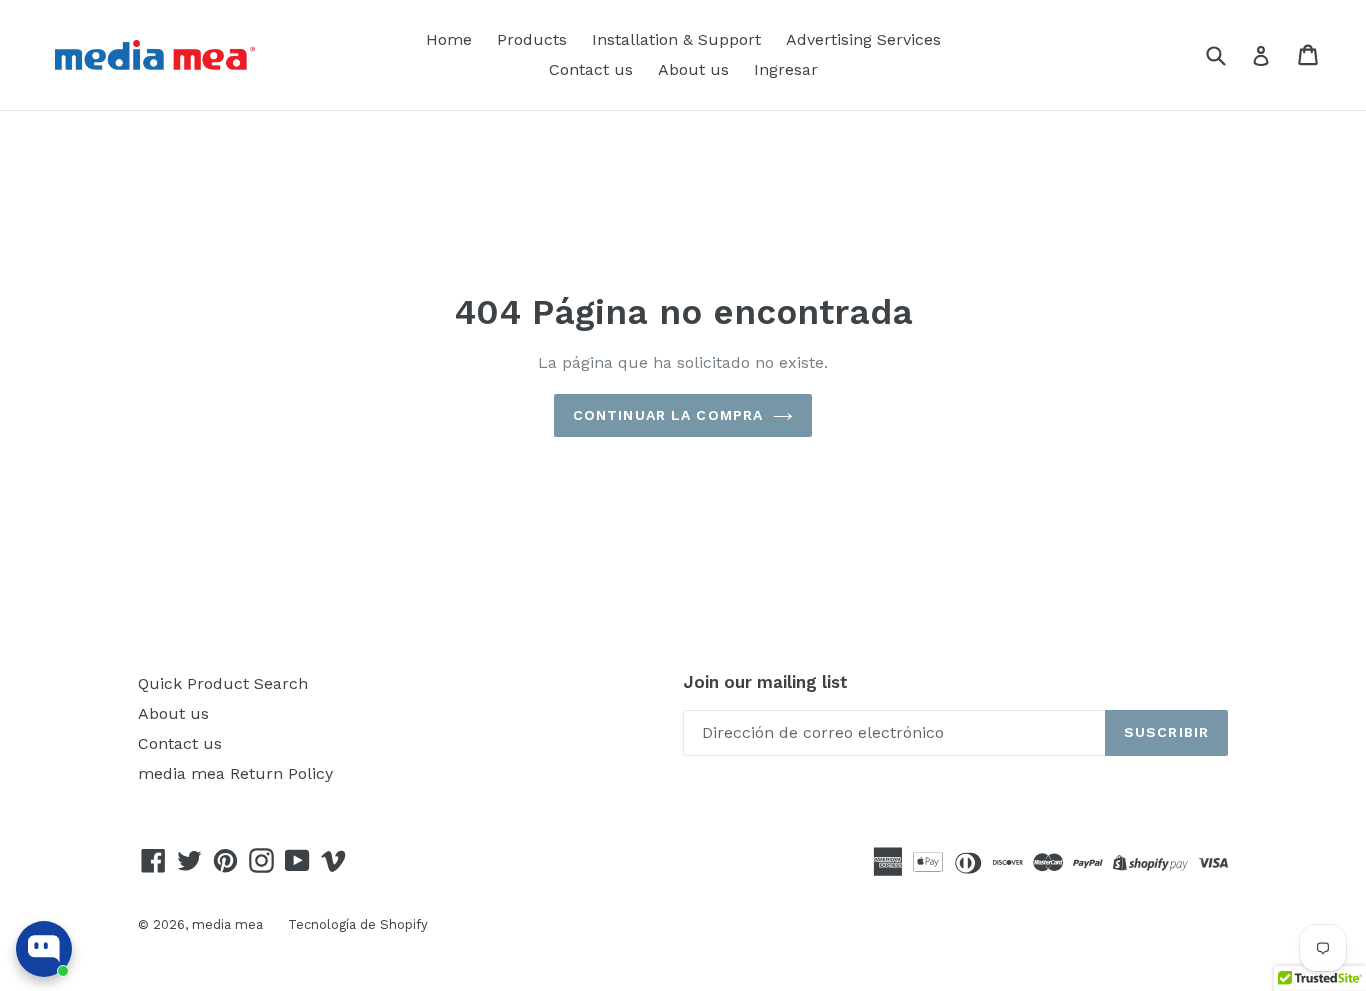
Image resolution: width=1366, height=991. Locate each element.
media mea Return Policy (235, 773)
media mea (227, 924)
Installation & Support (676, 39)
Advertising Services (863, 39)
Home (449, 39)
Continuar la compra (668, 415)
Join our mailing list (765, 682)
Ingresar (786, 69)
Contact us (591, 69)
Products (532, 39)
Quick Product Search (223, 683)
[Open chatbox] (44, 949)
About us (693, 69)
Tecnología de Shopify (358, 924)
